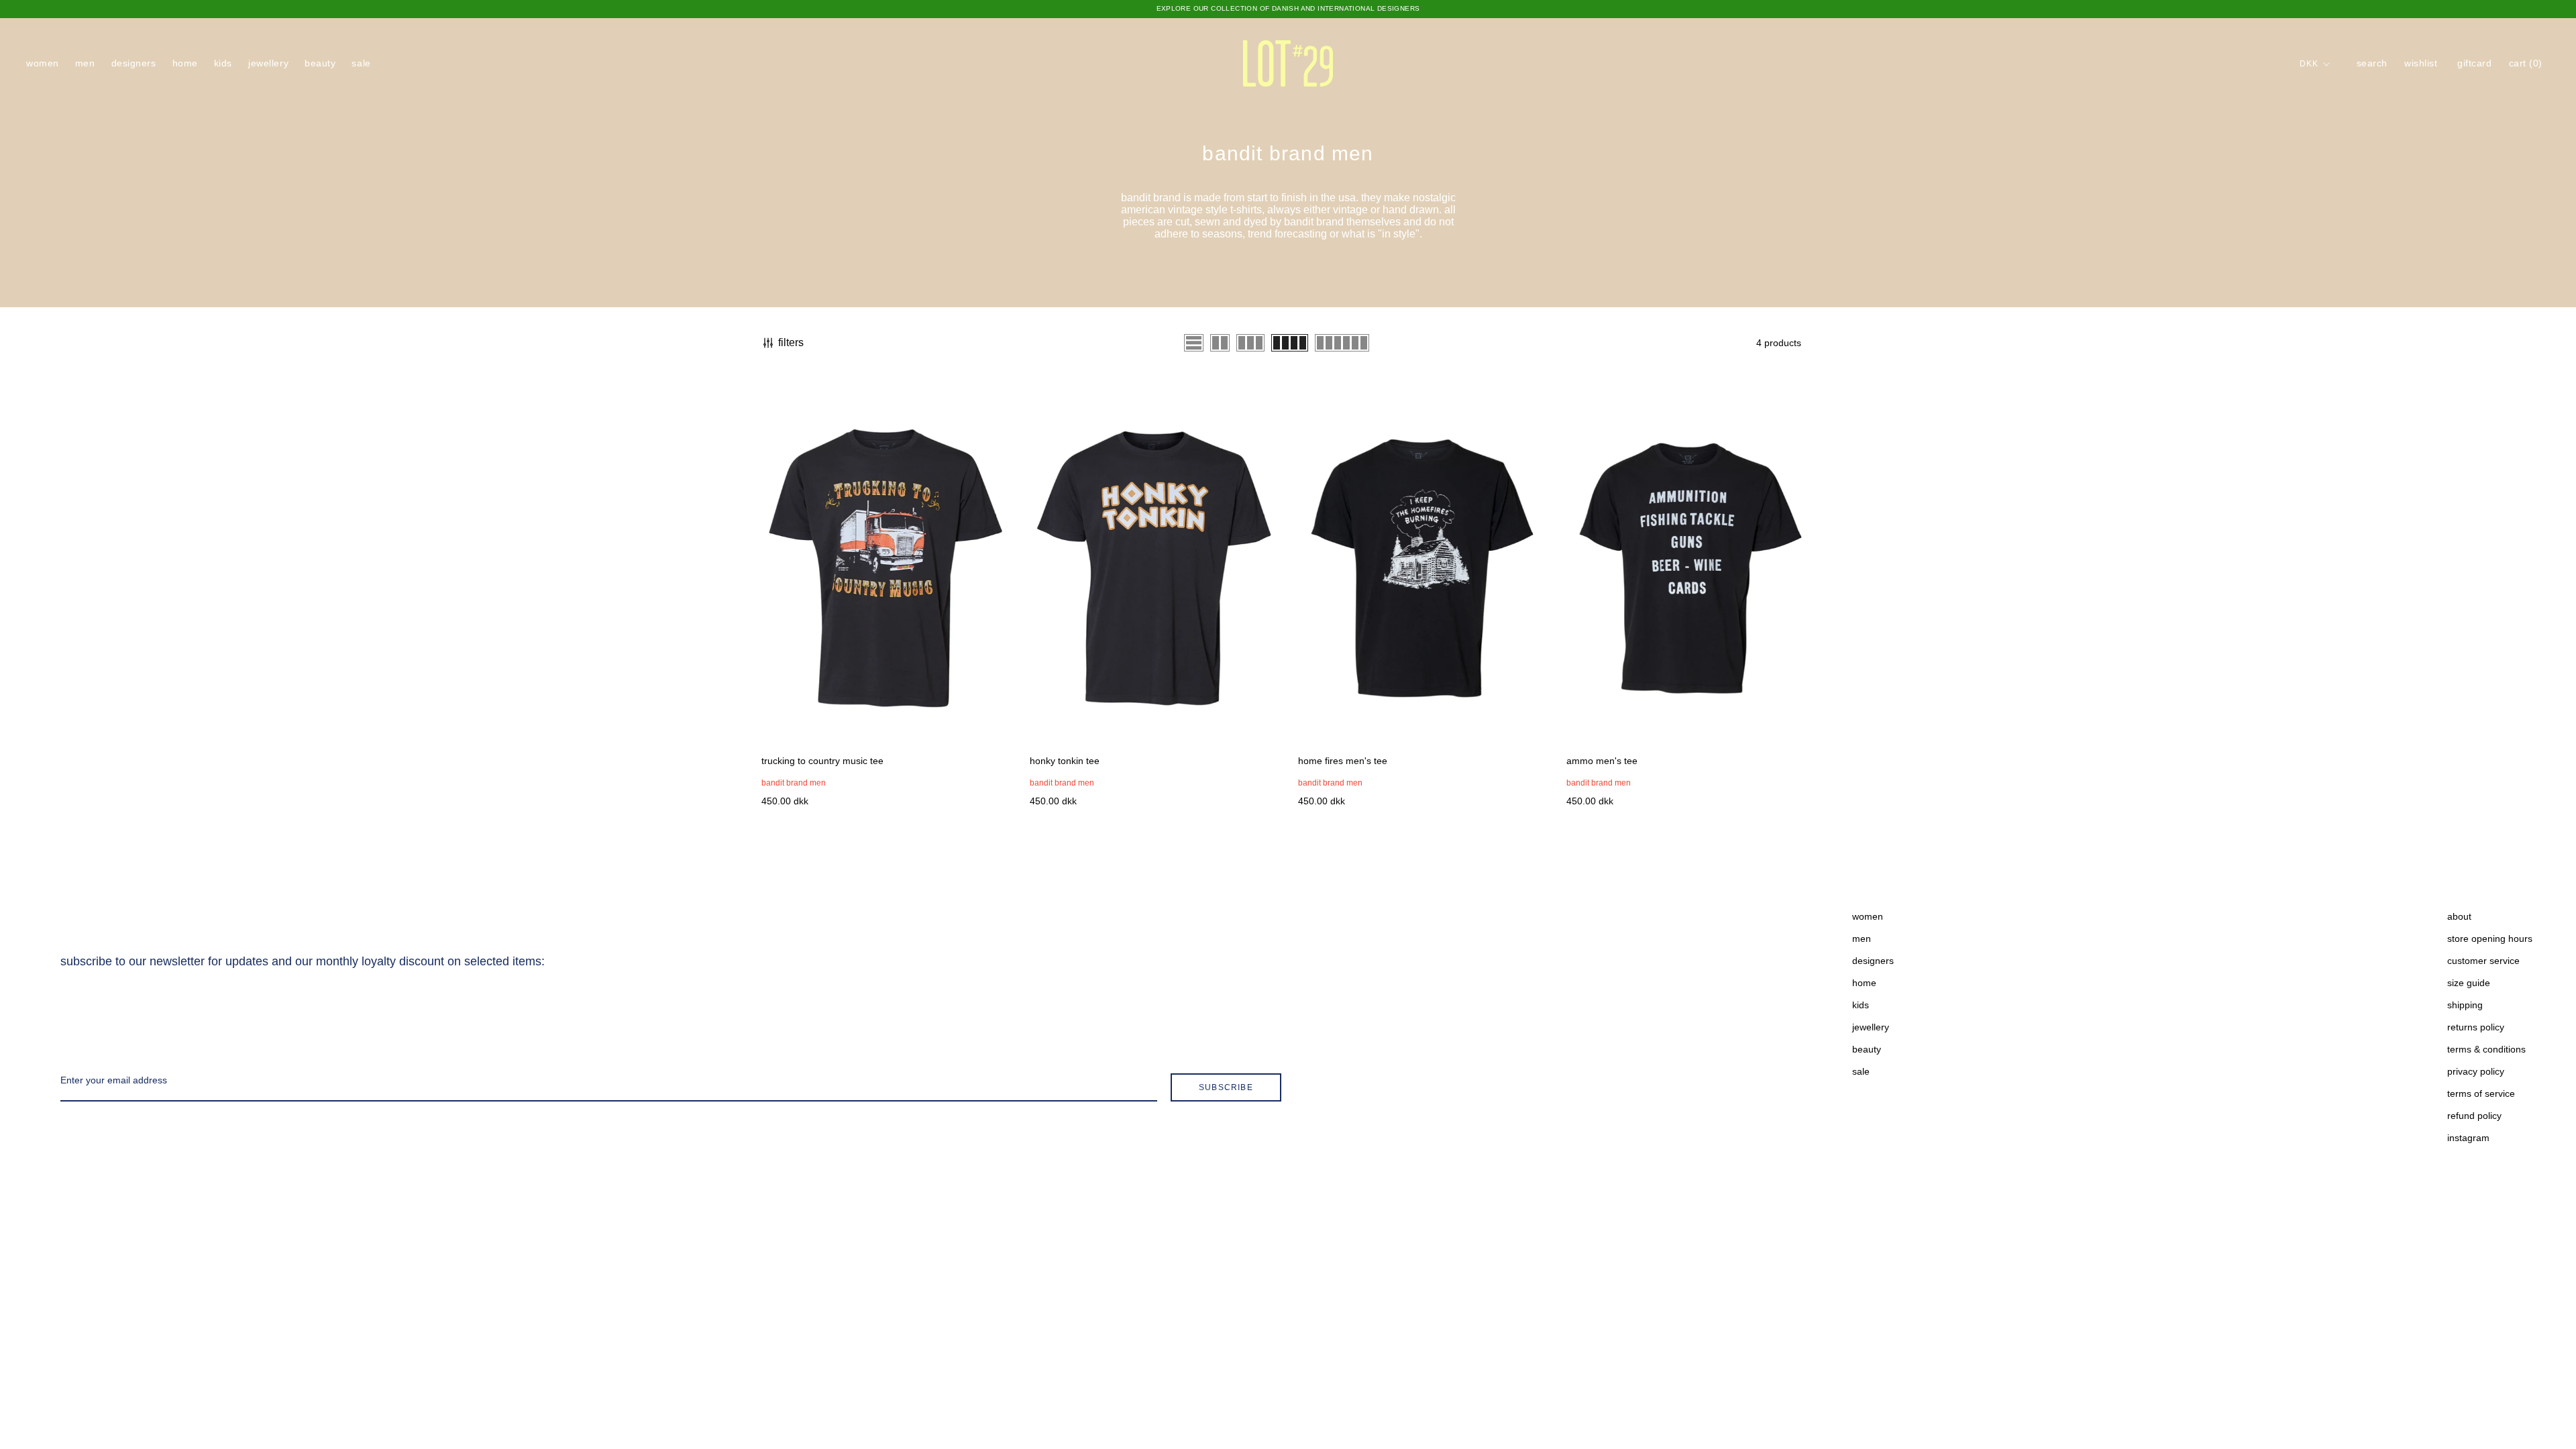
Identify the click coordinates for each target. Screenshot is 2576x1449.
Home (185, 63)
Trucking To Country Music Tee (822, 761)
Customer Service (2483, 961)
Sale (361, 63)
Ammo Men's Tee (1602, 761)
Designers (134, 63)
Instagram (2468, 1138)
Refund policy (2474, 1116)
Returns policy (2476, 1027)
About (2459, 916)
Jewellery (268, 63)
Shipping (2465, 1005)
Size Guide (2469, 983)
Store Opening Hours (2490, 938)
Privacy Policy (2476, 1071)
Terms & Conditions (2486, 1049)
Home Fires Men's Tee (1343, 761)
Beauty (320, 63)
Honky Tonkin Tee (1065, 761)
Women (43, 63)
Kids (223, 63)
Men (85, 63)
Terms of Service (2481, 1093)
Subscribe (1226, 1087)
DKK (2309, 64)
